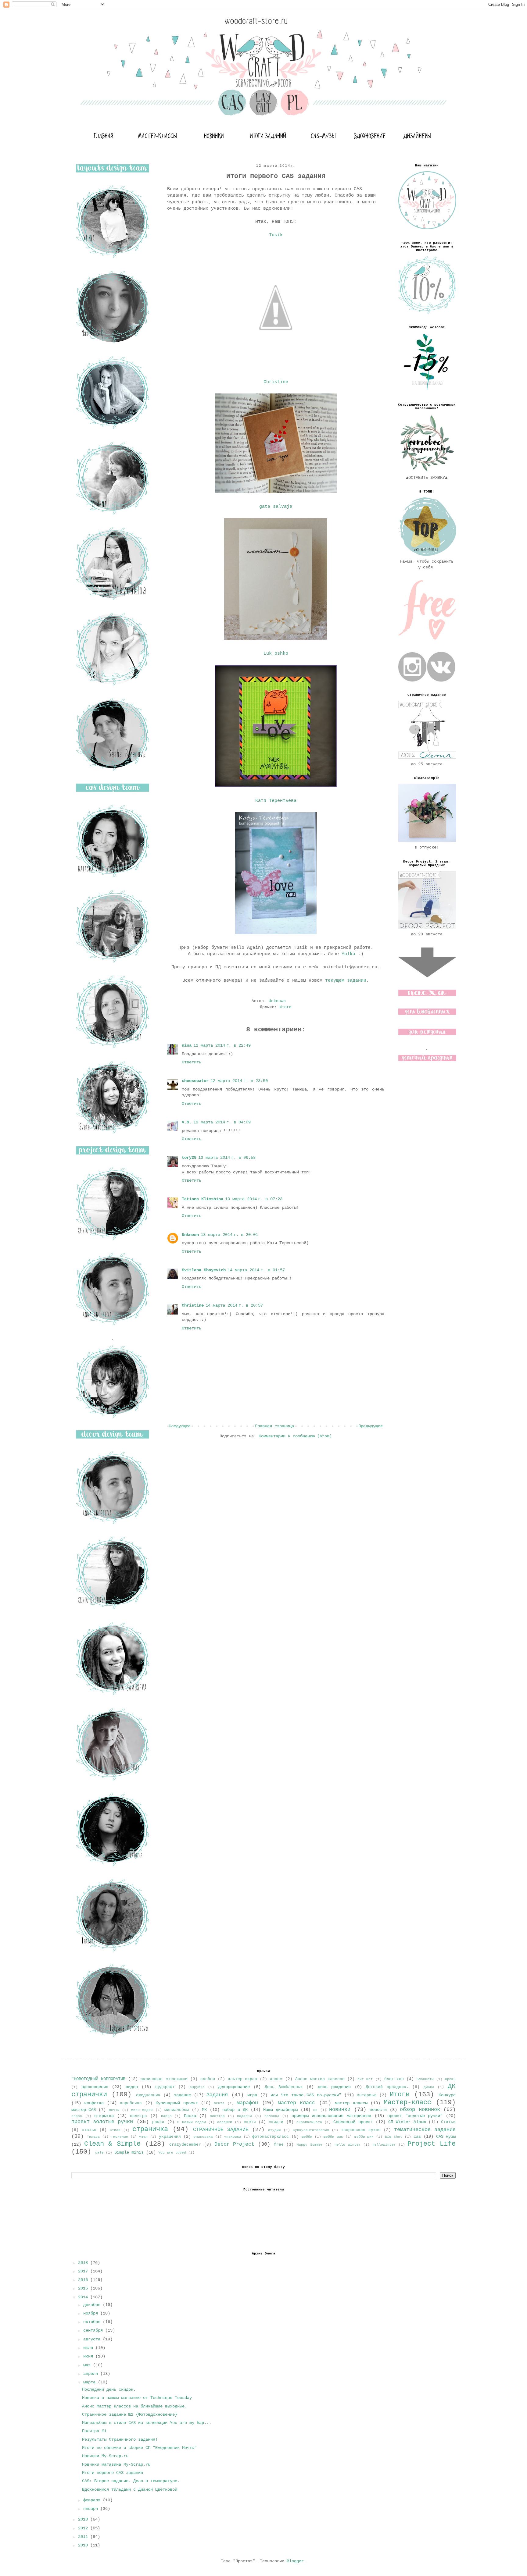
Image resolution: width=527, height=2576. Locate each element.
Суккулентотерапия (311, 2130)
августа (93, 2339)
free (279, 2145)
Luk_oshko (276, 653)
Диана (429, 2087)
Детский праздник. (387, 2087)
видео (132, 2087)
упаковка (233, 2137)
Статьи (448, 2122)
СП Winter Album (407, 2122)
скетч (250, 2122)
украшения (170, 2137)
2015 (84, 2288)
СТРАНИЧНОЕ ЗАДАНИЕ (221, 2130)
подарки (244, 2116)
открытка (104, 2116)
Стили (115, 2130)
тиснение (120, 2137)
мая (88, 2365)
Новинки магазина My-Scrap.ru (116, 2464)
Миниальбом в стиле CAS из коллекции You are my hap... (147, 2423)
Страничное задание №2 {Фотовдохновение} (130, 2414)
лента (219, 2103)
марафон (247, 2103)
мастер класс (296, 2103)
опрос (77, 2116)
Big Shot (394, 2137)
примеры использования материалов (331, 2116)
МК (204, 2110)
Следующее (180, 1426)
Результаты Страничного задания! (120, 2439)
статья (89, 2130)
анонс (276, 2079)
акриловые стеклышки (164, 2079)
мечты (114, 2110)
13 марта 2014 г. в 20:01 (229, 1235)
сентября (94, 2330)
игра (252, 2095)
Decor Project (235, 2144)
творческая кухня (361, 2130)
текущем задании (346, 980)
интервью (367, 2095)
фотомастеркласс (271, 2137)
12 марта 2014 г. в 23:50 (239, 1081)
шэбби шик (364, 2137)
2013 (84, 2519)
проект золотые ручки (102, 2122)
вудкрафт (165, 2087)
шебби (307, 2137)
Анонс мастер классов (320, 2079)
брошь (450, 2079)
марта (91, 2382)
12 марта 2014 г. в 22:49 (222, 1045)
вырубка (197, 2087)
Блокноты (425, 2079)
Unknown (190, 1235)
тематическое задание (425, 2130)
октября (93, 2322)
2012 (84, 2528)
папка (166, 2116)
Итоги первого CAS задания (113, 2473)
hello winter (348, 2145)
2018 (84, 2263)
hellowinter (384, 2145)
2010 (84, 2545)
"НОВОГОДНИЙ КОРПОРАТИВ (98, 2079)
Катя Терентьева (276, 801)
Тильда (93, 2137)
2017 (84, 2271)
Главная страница (274, 1426)
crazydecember (185, 2145)
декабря (93, 2305)
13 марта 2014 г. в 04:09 (222, 1122)
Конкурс (447, 2095)
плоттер (217, 2116)
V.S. (187, 1122)
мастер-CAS (84, 2110)
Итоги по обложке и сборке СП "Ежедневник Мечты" (139, 2448)
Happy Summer (310, 2145)
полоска (272, 2116)
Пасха (190, 2116)
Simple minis (129, 2152)
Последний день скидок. (109, 2389)
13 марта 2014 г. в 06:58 (227, 1158)
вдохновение (95, 2087)
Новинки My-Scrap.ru (105, 2456)
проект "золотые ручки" (415, 2116)
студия (274, 2130)
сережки (225, 2122)
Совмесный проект (353, 2122)
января (92, 2509)
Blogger (295, 2561)
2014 (84, 2297)
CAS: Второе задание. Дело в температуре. (131, 2481)
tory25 (189, 1158)
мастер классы (351, 2103)
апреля (92, 2374)
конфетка (94, 2103)
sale (99, 2153)
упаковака (203, 2137)
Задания (217, 2095)
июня (89, 2356)
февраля (93, 2500)
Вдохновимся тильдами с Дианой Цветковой (130, 2489)
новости (378, 2110)
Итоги (285, 1007)
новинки (340, 2110)
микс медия (142, 2110)
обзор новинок (420, 2110)
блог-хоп (394, 2079)
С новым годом (191, 2122)
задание (182, 2095)
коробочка (131, 2103)
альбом (208, 2079)
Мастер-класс (407, 2102)
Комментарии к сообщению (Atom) (295, 1436)
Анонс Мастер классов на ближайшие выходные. (134, 2406)
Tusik (276, 235)
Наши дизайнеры (280, 2110)
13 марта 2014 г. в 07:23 (254, 1199)
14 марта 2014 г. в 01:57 (256, 1270)
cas (417, 2137)
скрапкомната (309, 2122)
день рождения (334, 2087)
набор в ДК (235, 2110)
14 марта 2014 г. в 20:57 (234, 1305)
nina (187, 1045)
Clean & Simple (112, 2144)
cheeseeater (195, 1081)
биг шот (365, 2079)
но (315, 2110)
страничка (150, 2129)
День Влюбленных (284, 2087)
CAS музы (446, 2137)
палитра (138, 2116)
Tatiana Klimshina (203, 1199)
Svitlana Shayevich (204, 1270)
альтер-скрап (242, 2079)
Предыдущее (371, 1426)
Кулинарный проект (177, 2103)
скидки (276, 2122)
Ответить (192, 1062)
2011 (84, 2537)
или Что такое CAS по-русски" (306, 2095)
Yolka (348, 954)
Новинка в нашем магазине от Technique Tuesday (137, 2398)
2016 (84, 2280)
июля (89, 2348)
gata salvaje (276, 507)
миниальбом (177, 2110)
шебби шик (333, 2137)
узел (143, 2137)
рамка (158, 2122)
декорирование (234, 2087)
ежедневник (148, 2095)
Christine (276, 382)
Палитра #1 (94, 2431)
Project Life (432, 2144)
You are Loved (172, 2153)
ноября (92, 2313)
